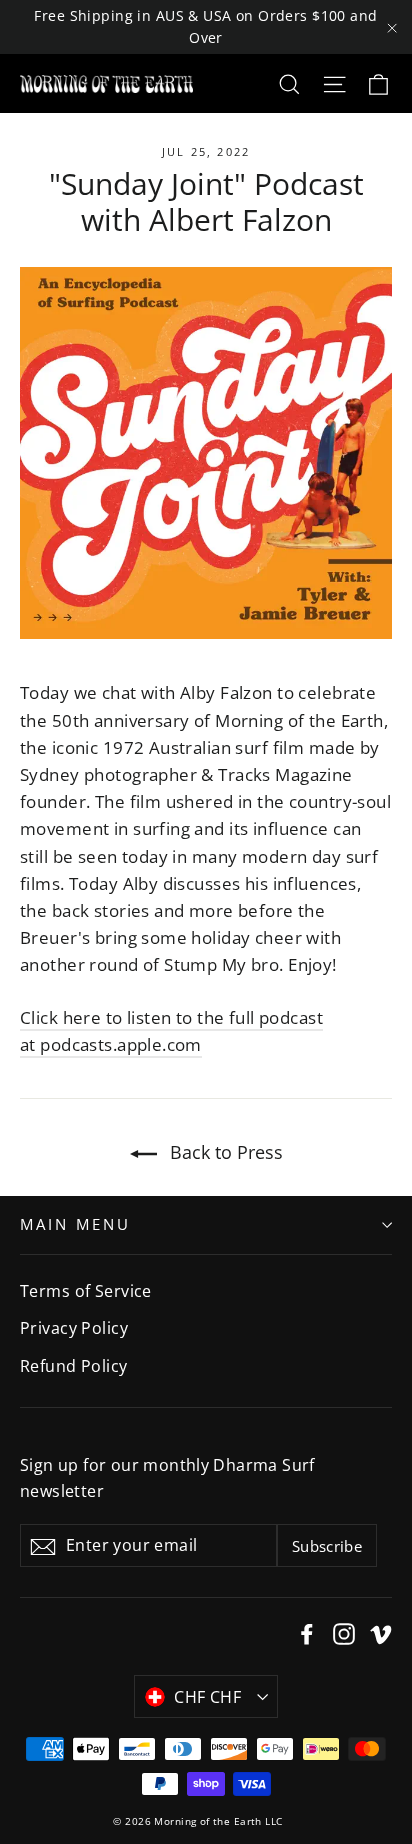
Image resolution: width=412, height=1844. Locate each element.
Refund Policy (74, 1366)
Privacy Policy (74, 1328)
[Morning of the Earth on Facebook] (307, 1631)
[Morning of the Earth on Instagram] (344, 1631)
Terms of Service (86, 1291)
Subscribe (327, 1546)
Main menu (75, 1224)
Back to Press (224, 1152)
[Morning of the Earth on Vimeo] (381, 1631)
